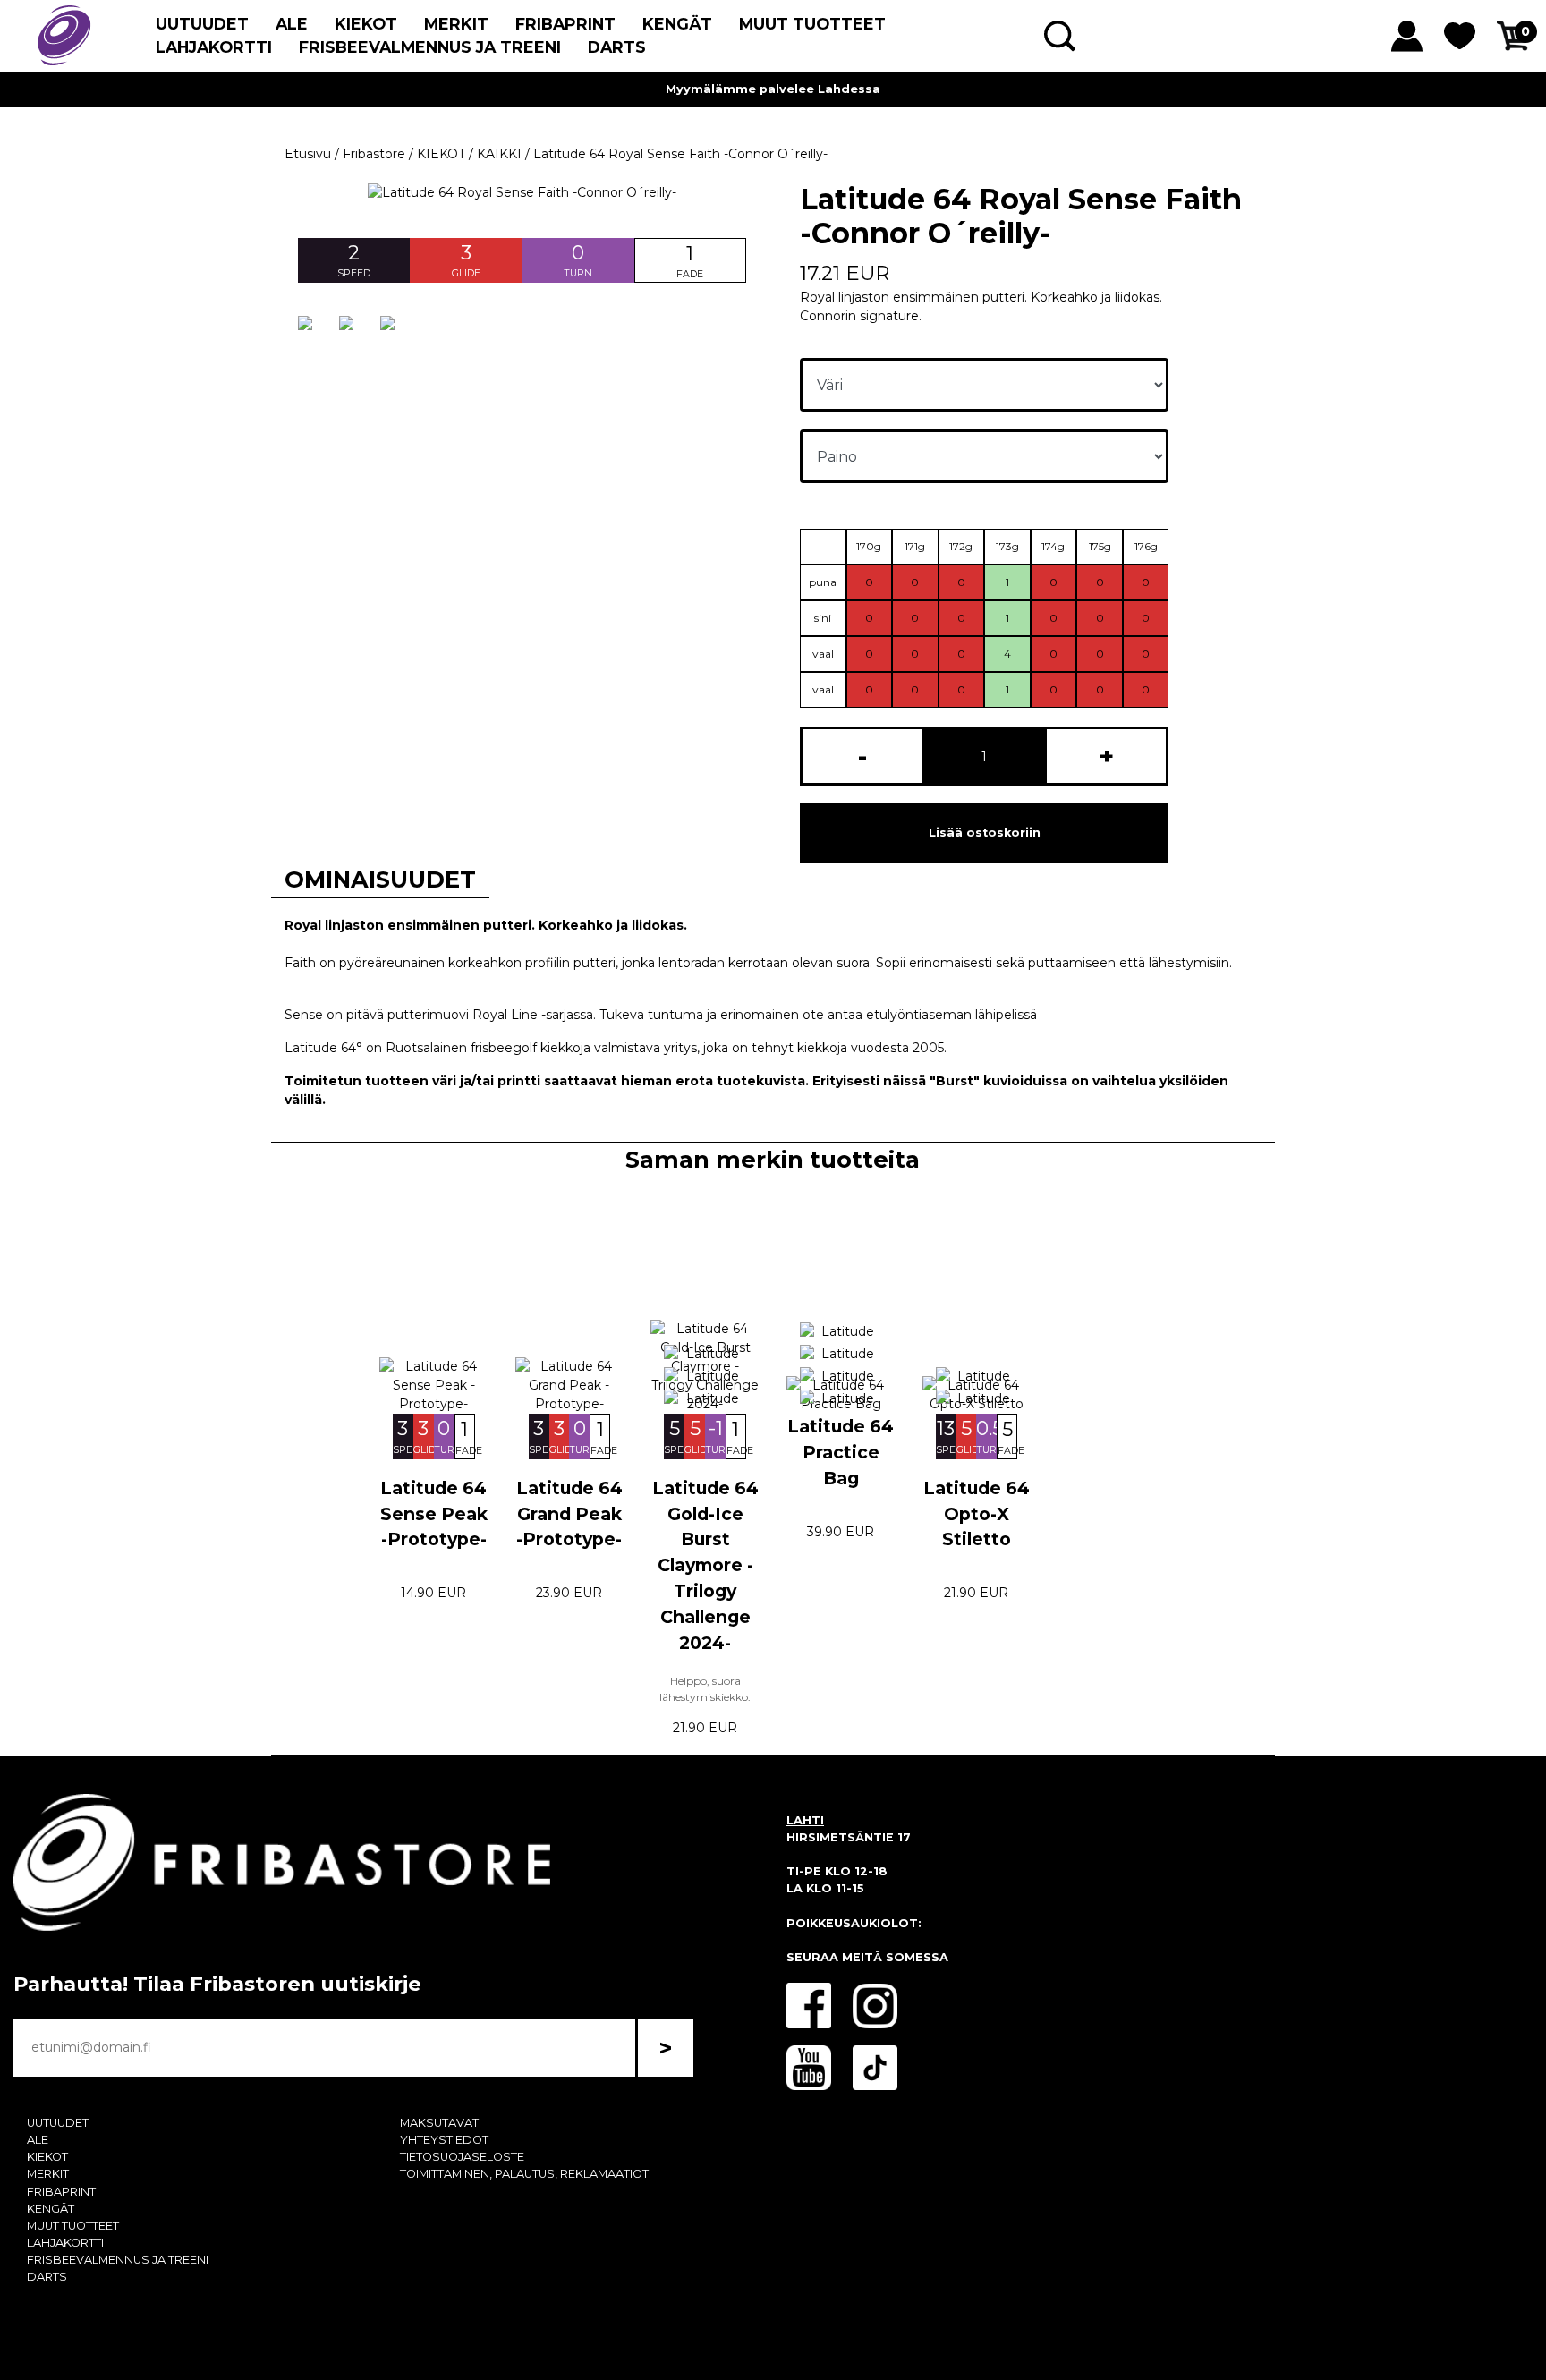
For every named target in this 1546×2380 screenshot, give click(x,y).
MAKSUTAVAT (439, 2123)
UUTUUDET (202, 24)
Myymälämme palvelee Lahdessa (773, 89)
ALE (292, 24)
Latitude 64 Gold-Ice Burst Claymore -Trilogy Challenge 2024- (705, 1565)
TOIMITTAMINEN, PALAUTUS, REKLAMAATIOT (524, 2174)
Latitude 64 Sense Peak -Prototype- (434, 1514)
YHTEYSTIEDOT (444, 2140)
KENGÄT (677, 24)
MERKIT (456, 24)
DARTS (617, 47)
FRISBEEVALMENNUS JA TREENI (430, 47)
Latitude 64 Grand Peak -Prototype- (569, 1514)
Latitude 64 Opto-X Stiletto (977, 1514)
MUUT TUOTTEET (812, 24)
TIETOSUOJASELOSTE (462, 2157)
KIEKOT (366, 24)
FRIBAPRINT (565, 24)
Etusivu (308, 154)
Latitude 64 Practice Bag (841, 1452)
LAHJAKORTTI (214, 47)
